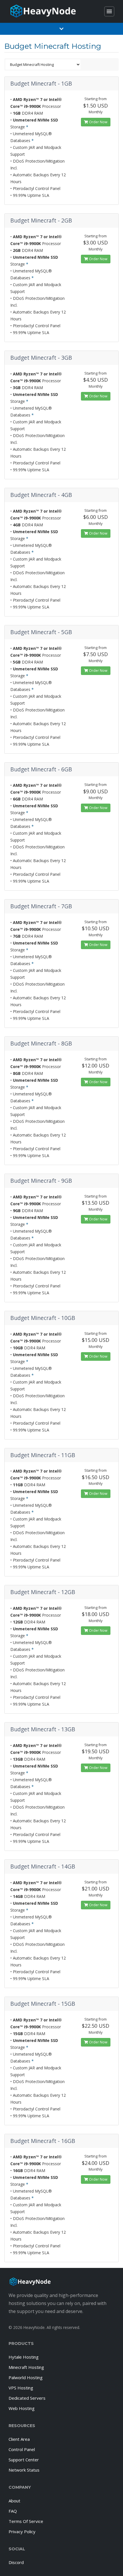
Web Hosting (22, 2408)
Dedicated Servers (27, 2398)
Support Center (24, 2460)
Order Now (98, 122)
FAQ (13, 2511)
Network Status (24, 2470)
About (14, 2501)
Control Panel (22, 2449)
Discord (16, 2562)
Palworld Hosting (26, 2377)
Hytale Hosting (24, 2357)
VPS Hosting (21, 2388)
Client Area (19, 2439)
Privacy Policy (22, 2531)
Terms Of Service (26, 2521)
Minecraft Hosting (26, 2367)
